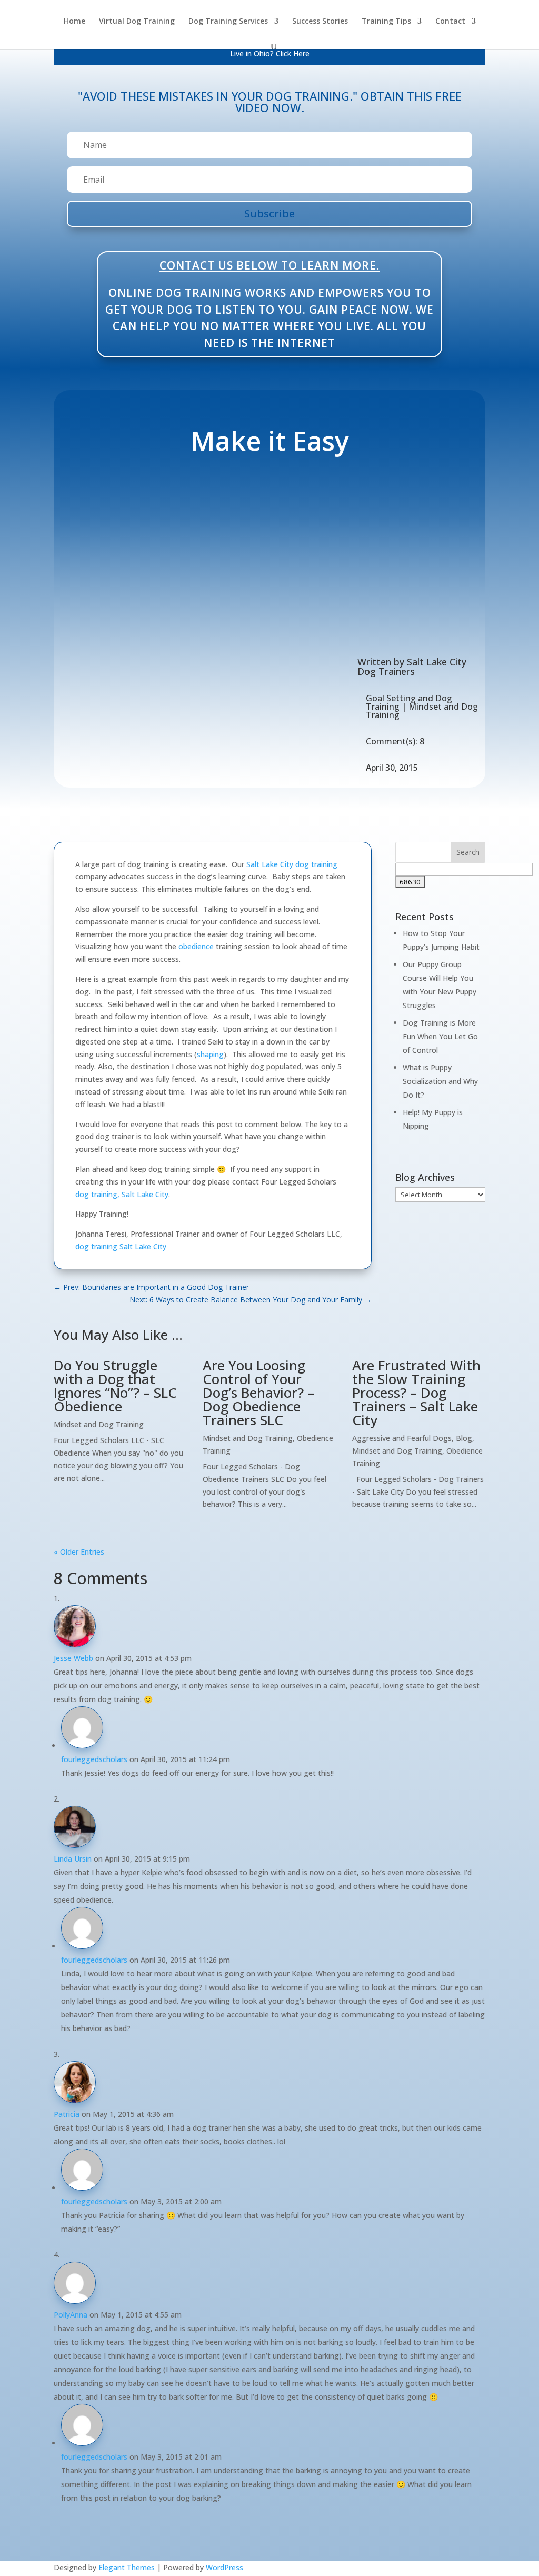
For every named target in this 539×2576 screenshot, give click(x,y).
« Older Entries (79, 1552)
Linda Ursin (73, 1859)
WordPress (224, 2567)
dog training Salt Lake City (121, 1246)
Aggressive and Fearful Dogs (402, 1438)
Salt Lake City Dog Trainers (412, 667)
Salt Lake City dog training (292, 864)
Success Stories (320, 22)
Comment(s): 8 (395, 741)
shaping (210, 1054)
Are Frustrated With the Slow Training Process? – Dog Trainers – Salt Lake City (416, 1393)
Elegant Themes (127, 2567)
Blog (464, 1438)
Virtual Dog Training (137, 22)
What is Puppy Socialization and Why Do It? (440, 1081)
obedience (196, 946)
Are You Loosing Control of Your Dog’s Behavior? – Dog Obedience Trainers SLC (258, 1393)
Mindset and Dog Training (422, 711)
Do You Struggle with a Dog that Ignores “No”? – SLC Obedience (115, 1386)
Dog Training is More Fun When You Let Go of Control (440, 1036)
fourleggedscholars (94, 1759)
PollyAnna (71, 2315)
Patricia (67, 2114)
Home (74, 22)
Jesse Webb (73, 1658)
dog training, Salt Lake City (122, 1194)
